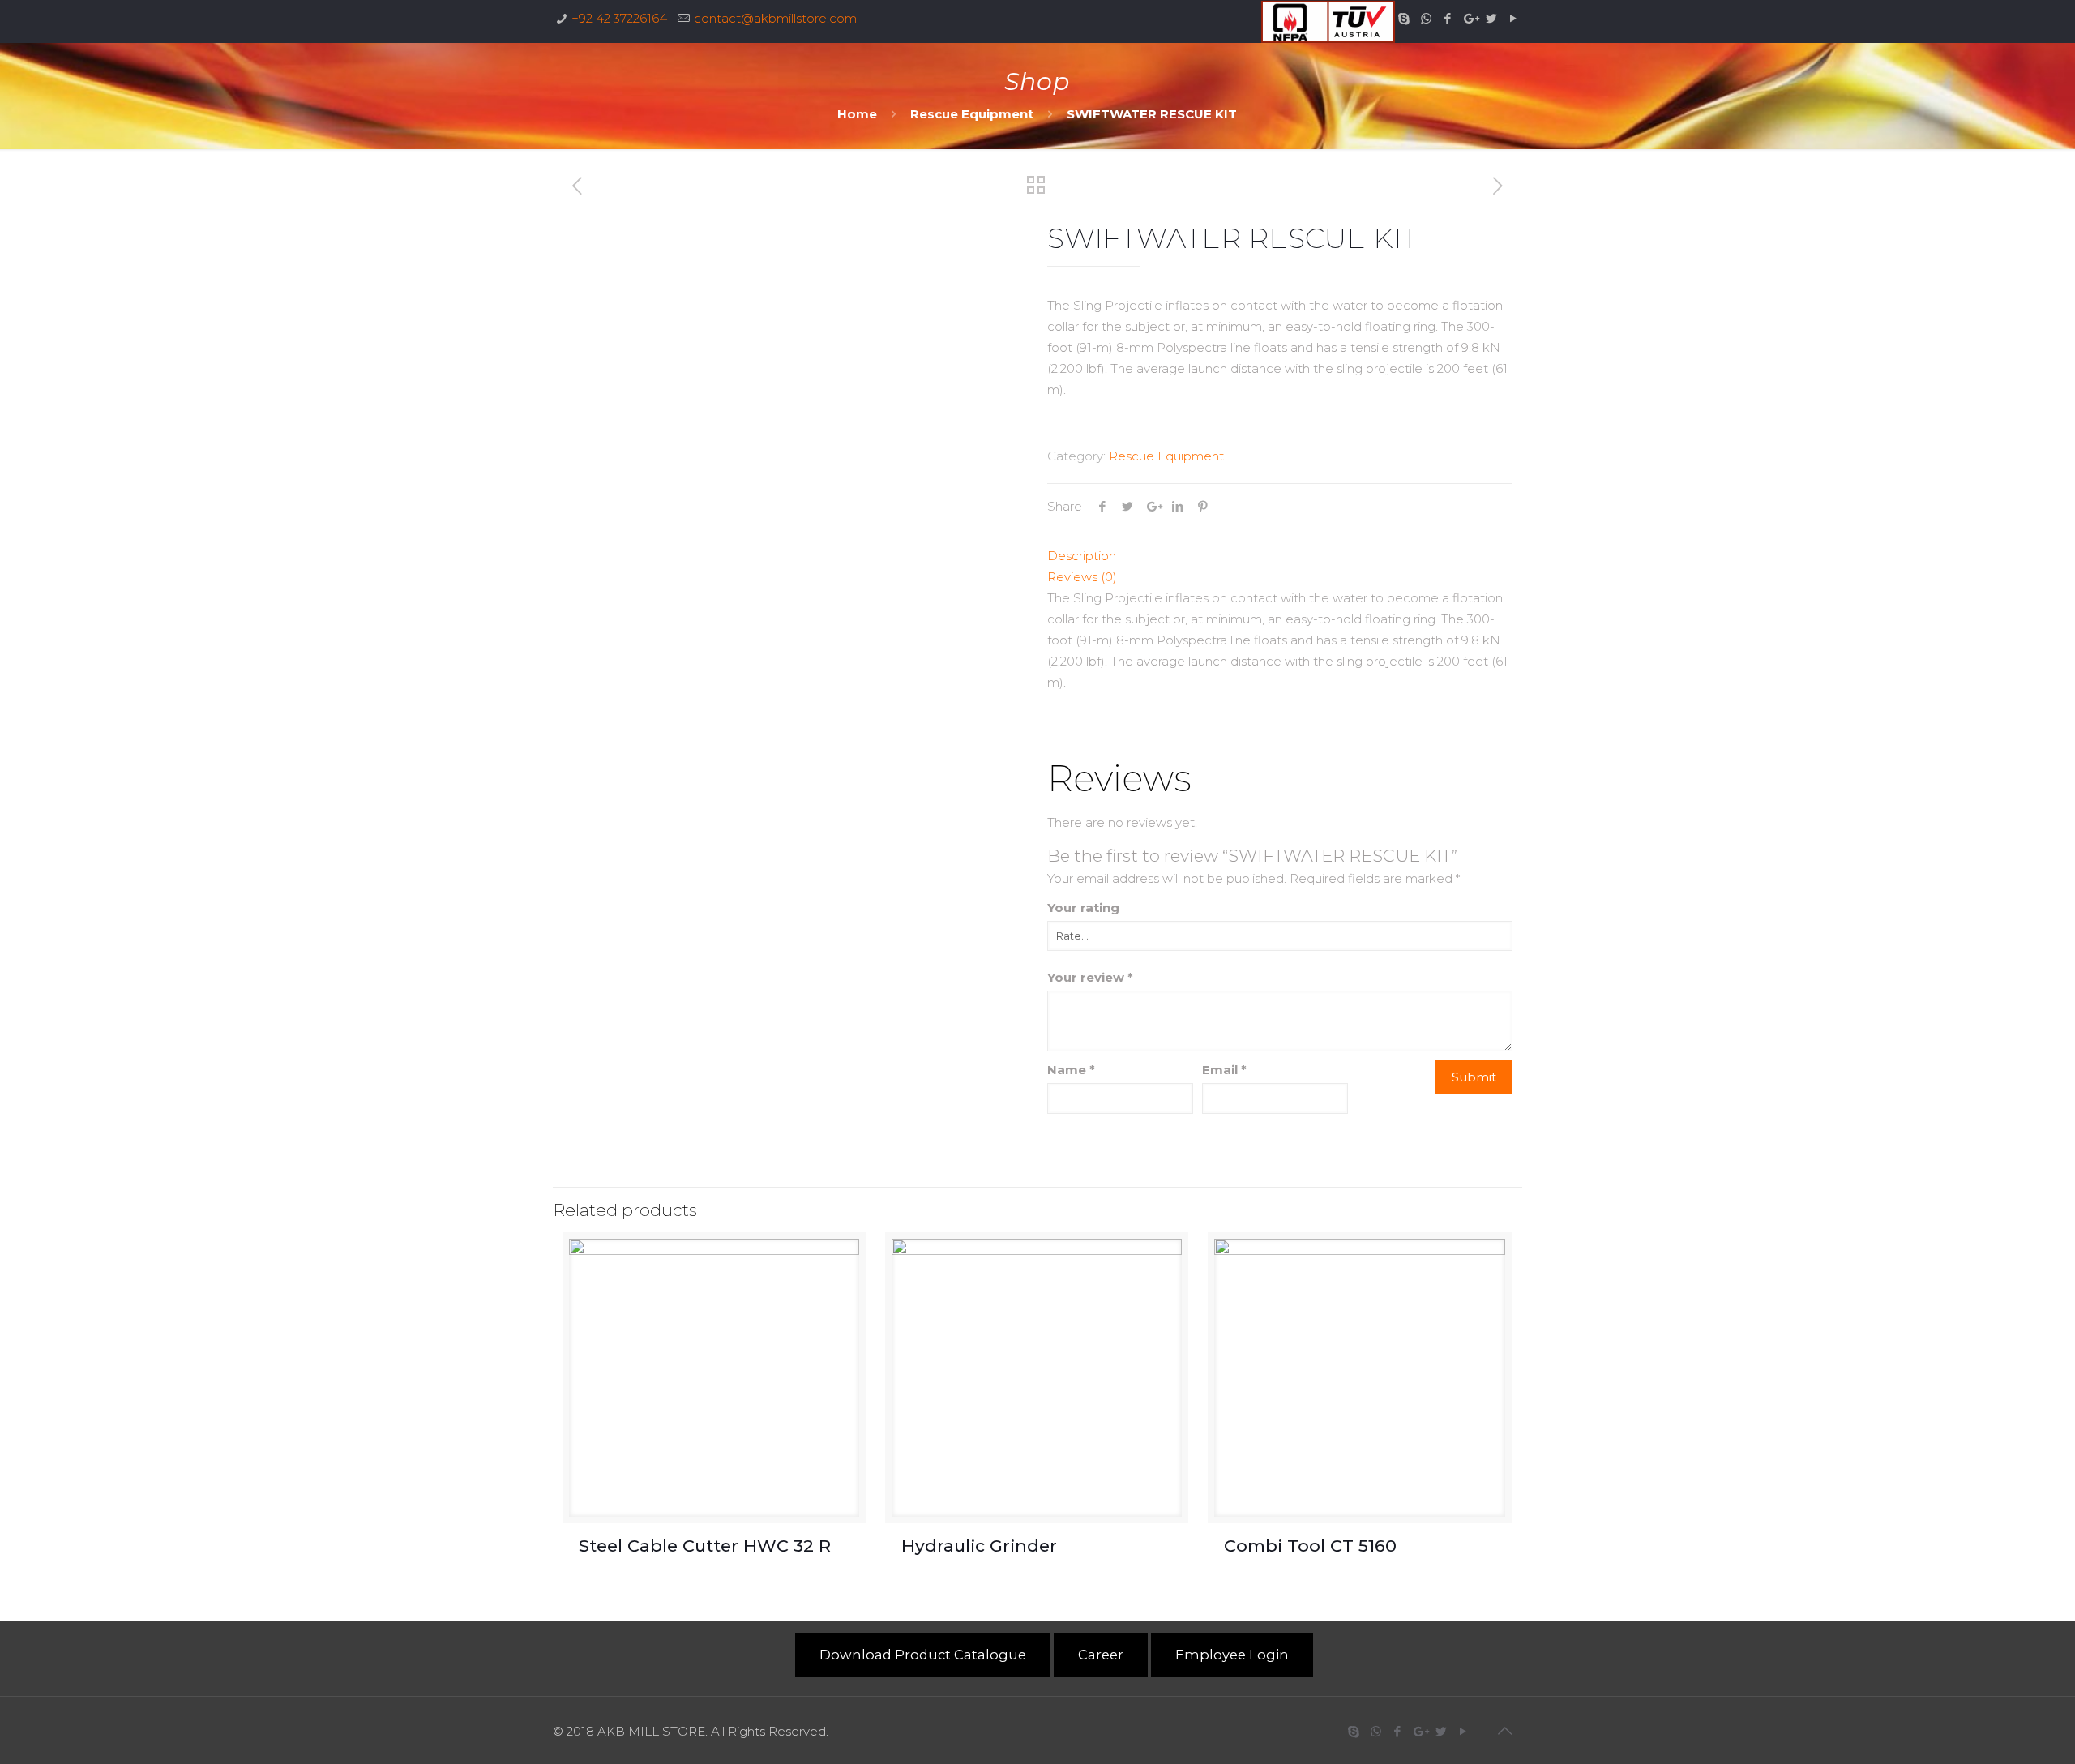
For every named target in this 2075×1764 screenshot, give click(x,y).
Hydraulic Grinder (979, 1546)
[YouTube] (1514, 18)
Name (1071, 1070)
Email (1224, 1070)
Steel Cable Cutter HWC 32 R (705, 1546)
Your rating (1083, 908)
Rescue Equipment (972, 114)
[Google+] (1470, 18)
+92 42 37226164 (619, 18)
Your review (1090, 977)
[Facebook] (1448, 18)
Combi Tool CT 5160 (1313, 1546)
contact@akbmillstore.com (775, 18)
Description (1082, 556)
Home (857, 114)
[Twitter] (1492, 18)
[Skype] (1404, 18)
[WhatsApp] (1426, 18)
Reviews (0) (1082, 577)
